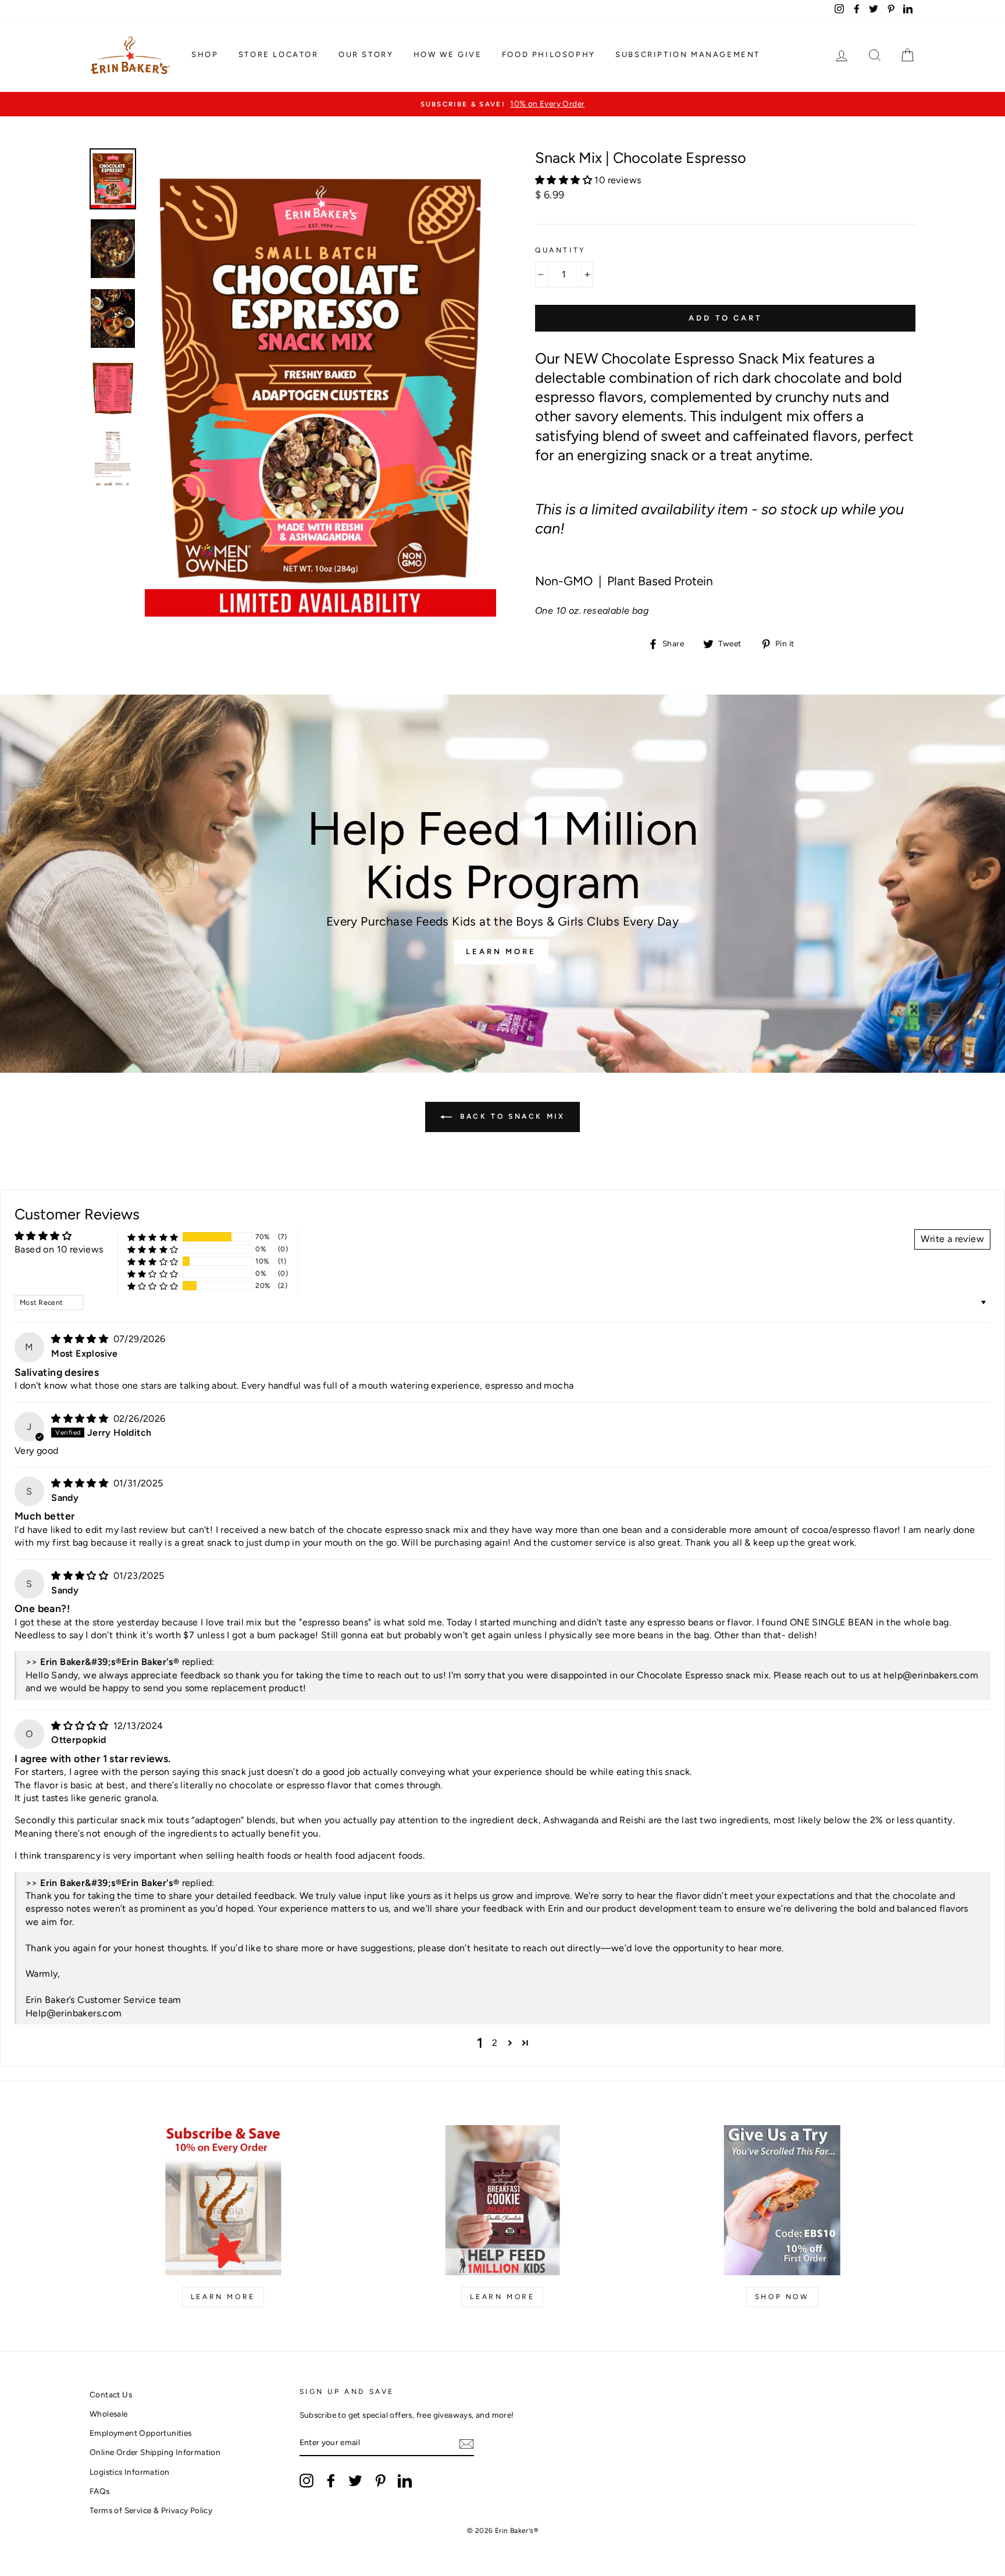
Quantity (560, 250)
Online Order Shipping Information (155, 2452)
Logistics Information (129, 2472)
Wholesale (109, 2414)
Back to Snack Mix (511, 1116)
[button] (565, 180)
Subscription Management (688, 54)
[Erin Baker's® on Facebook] (331, 2481)
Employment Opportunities (141, 2433)
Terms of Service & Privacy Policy (151, 2510)
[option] (502, 104)
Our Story (366, 54)
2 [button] (495, 2043)
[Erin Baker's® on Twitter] (355, 2481)
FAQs (100, 2491)
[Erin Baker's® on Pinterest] (380, 2481)
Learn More (501, 951)
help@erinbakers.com (931, 1675)
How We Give (448, 54)
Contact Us (111, 2394)
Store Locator (279, 54)
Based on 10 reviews (59, 1249)
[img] (81, 1339)
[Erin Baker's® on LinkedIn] (405, 2481)
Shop (205, 54)
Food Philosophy (549, 54)
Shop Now (782, 2297)
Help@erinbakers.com (74, 2013)
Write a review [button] (952, 1239)
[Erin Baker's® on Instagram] (307, 2481)
